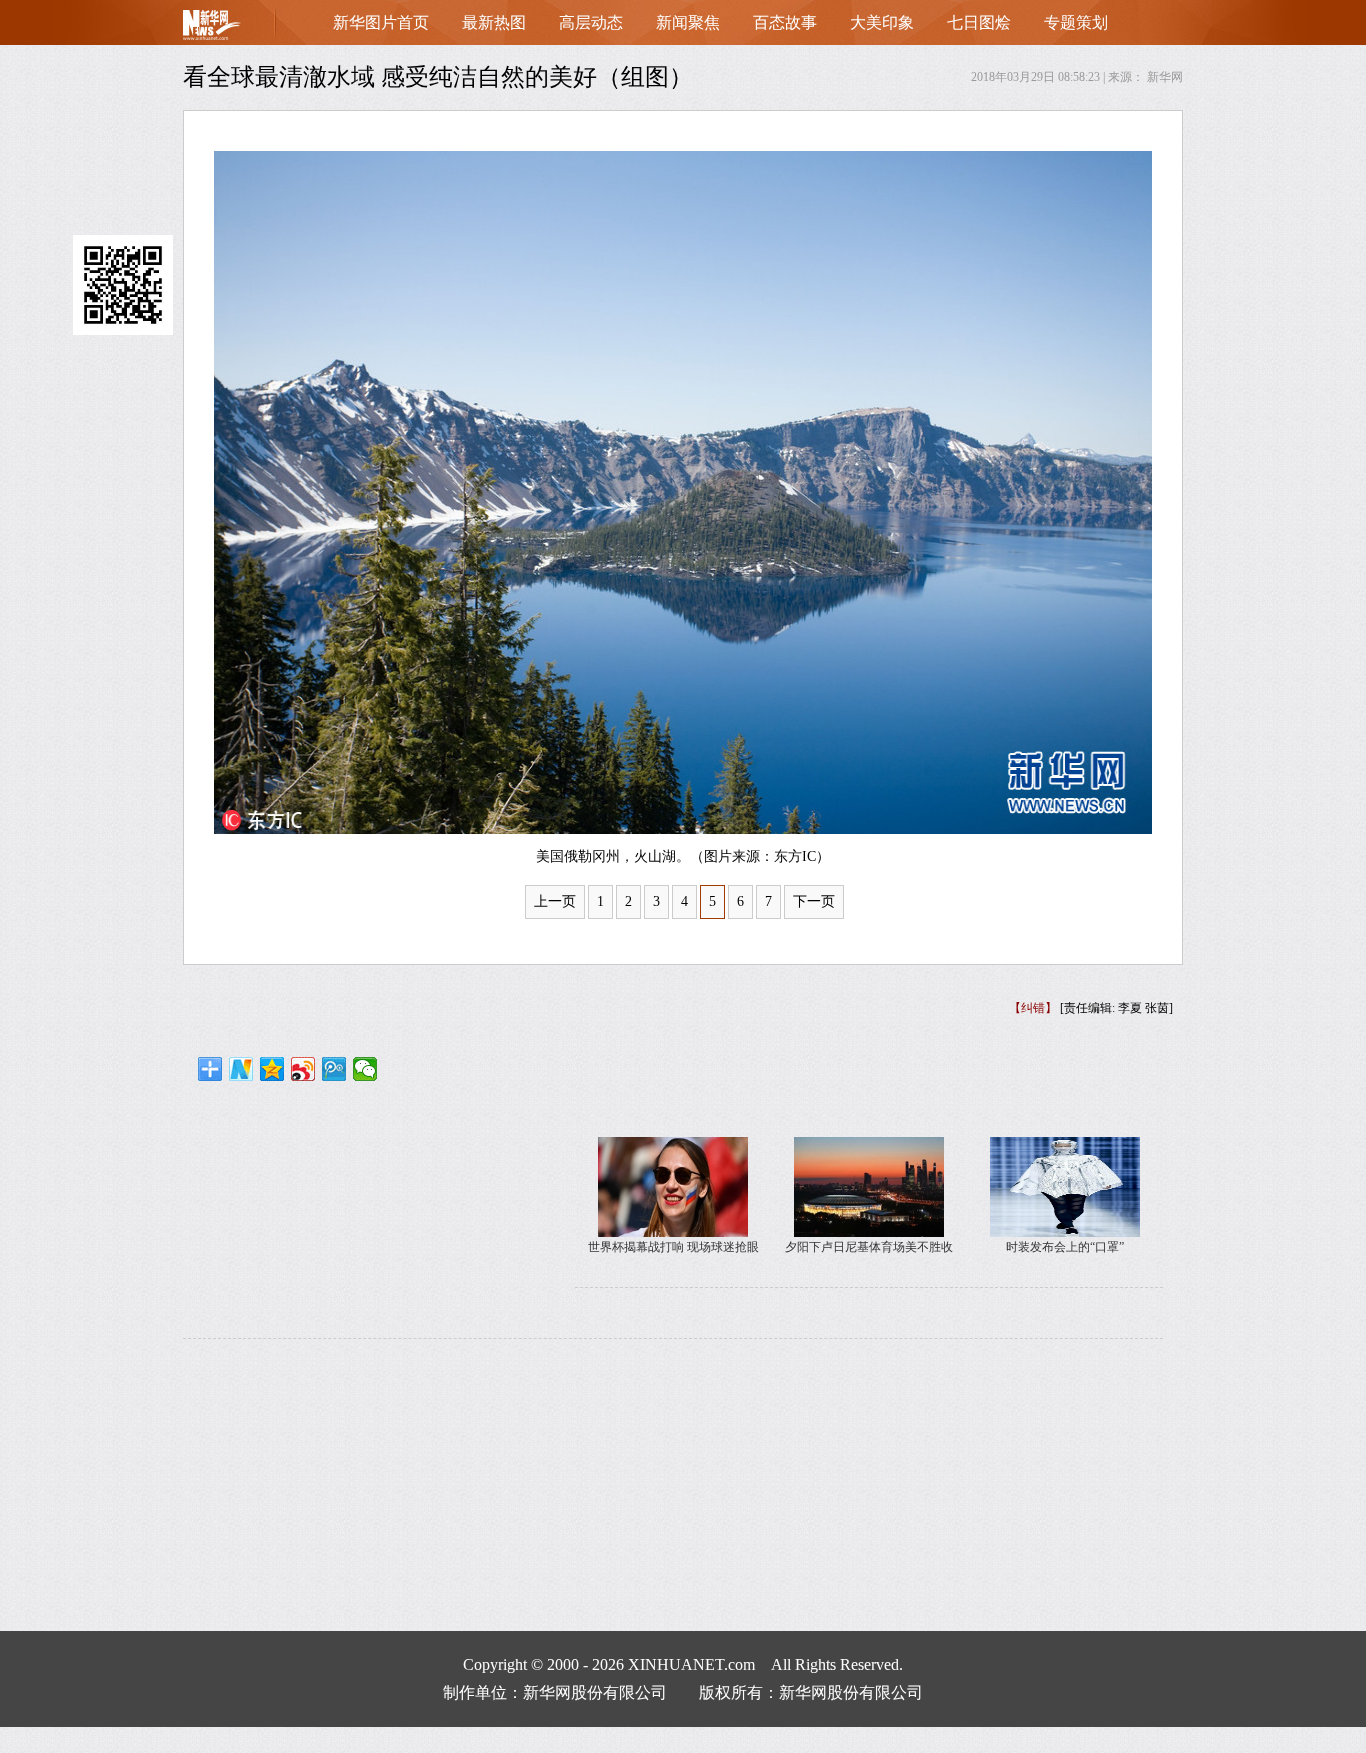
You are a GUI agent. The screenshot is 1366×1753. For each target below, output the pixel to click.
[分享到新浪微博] (303, 1069)
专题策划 (1076, 22)
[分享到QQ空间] (272, 1069)
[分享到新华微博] (241, 1069)
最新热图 (494, 22)
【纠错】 (1033, 1008)
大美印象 (882, 22)
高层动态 (591, 22)
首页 (243, 29)
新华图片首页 (381, 22)
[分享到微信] (365, 1069)
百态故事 (785, 22)
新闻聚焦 (688, 22)
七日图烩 (979, 22)
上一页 (555, 901)
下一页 (814, 901)
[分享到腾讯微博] (334, 1069)
